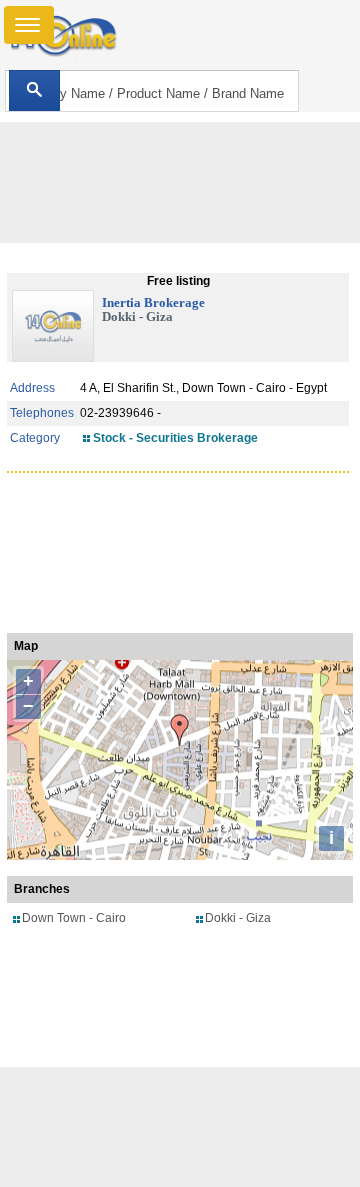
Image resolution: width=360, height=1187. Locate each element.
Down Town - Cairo (74, 918)
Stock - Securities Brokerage (175, 438)
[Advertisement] (180, 1127)
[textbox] (151, 91)
